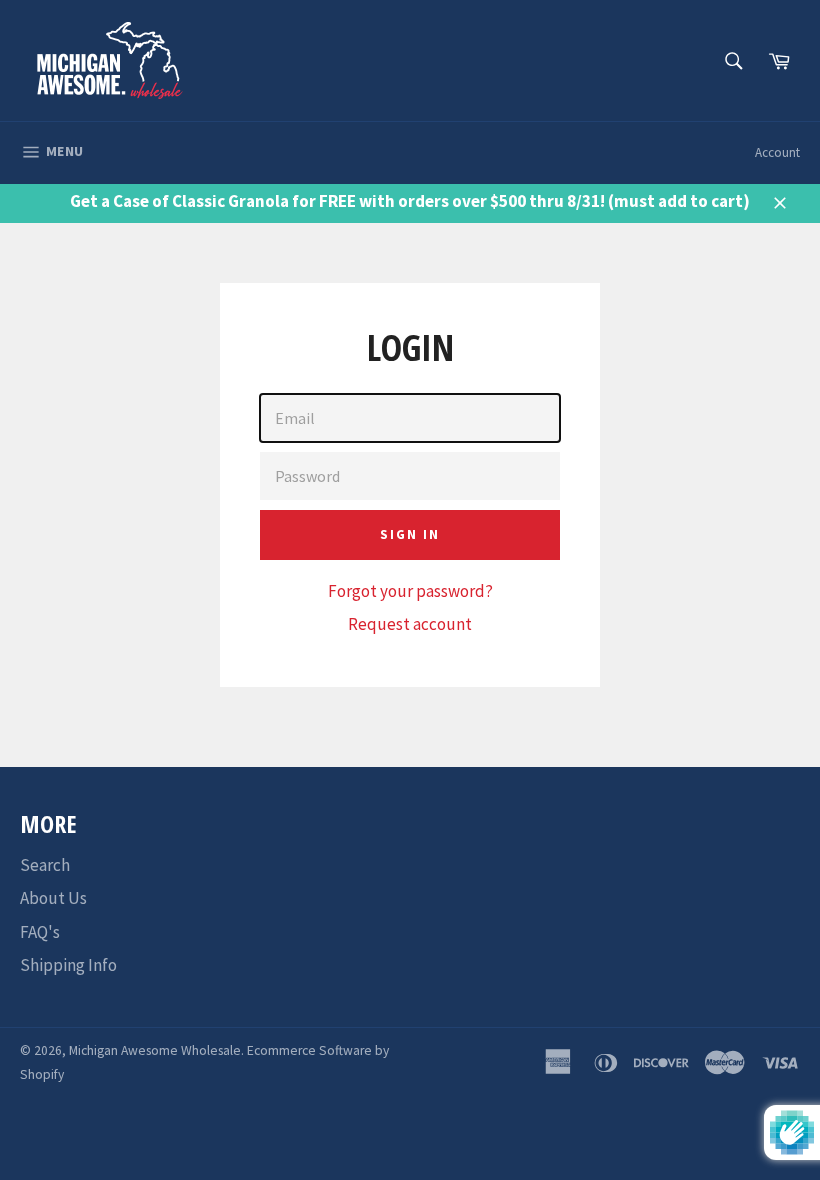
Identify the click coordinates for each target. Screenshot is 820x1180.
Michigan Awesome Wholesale (155, 1050)
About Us (53, 898)
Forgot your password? (410, 591)
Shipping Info (68, 965)
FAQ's (40, 932)
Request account (410, 624)
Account (777, 152)
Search (45, 865)
